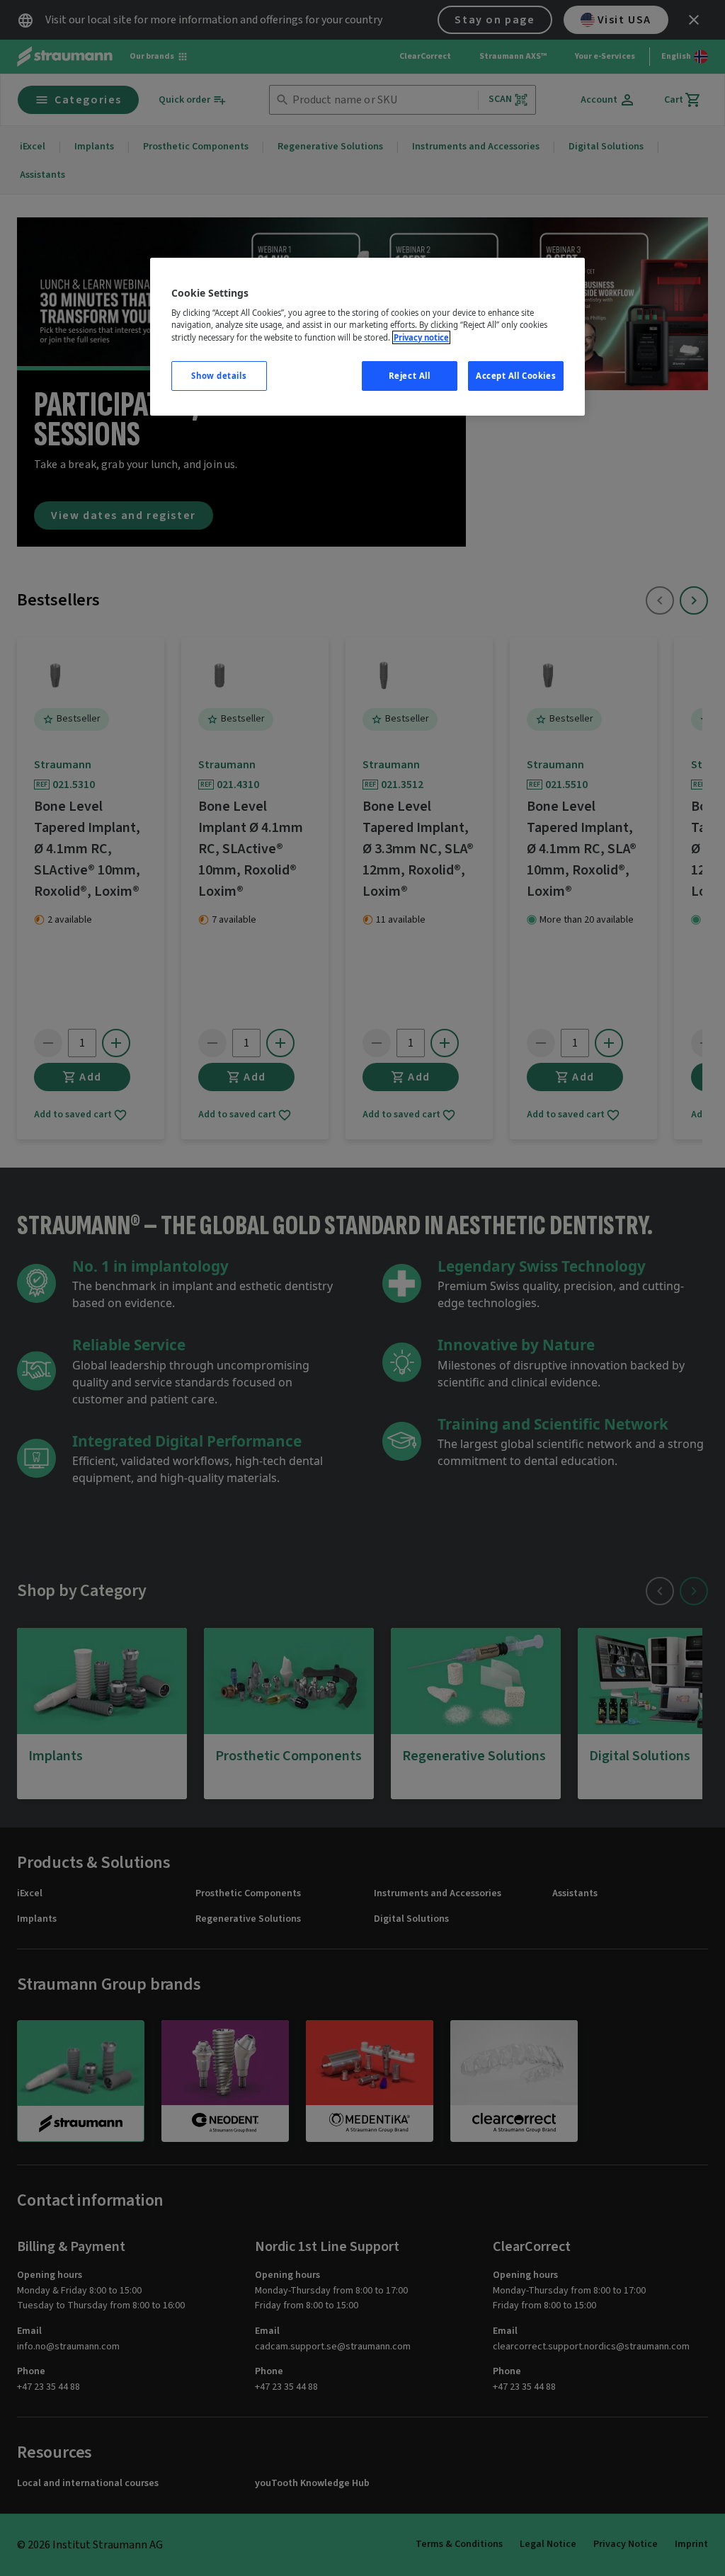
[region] (367, 337)
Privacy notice (421, 337)
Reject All (410, 376)
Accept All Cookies (516, 376)
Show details (219, 376)
